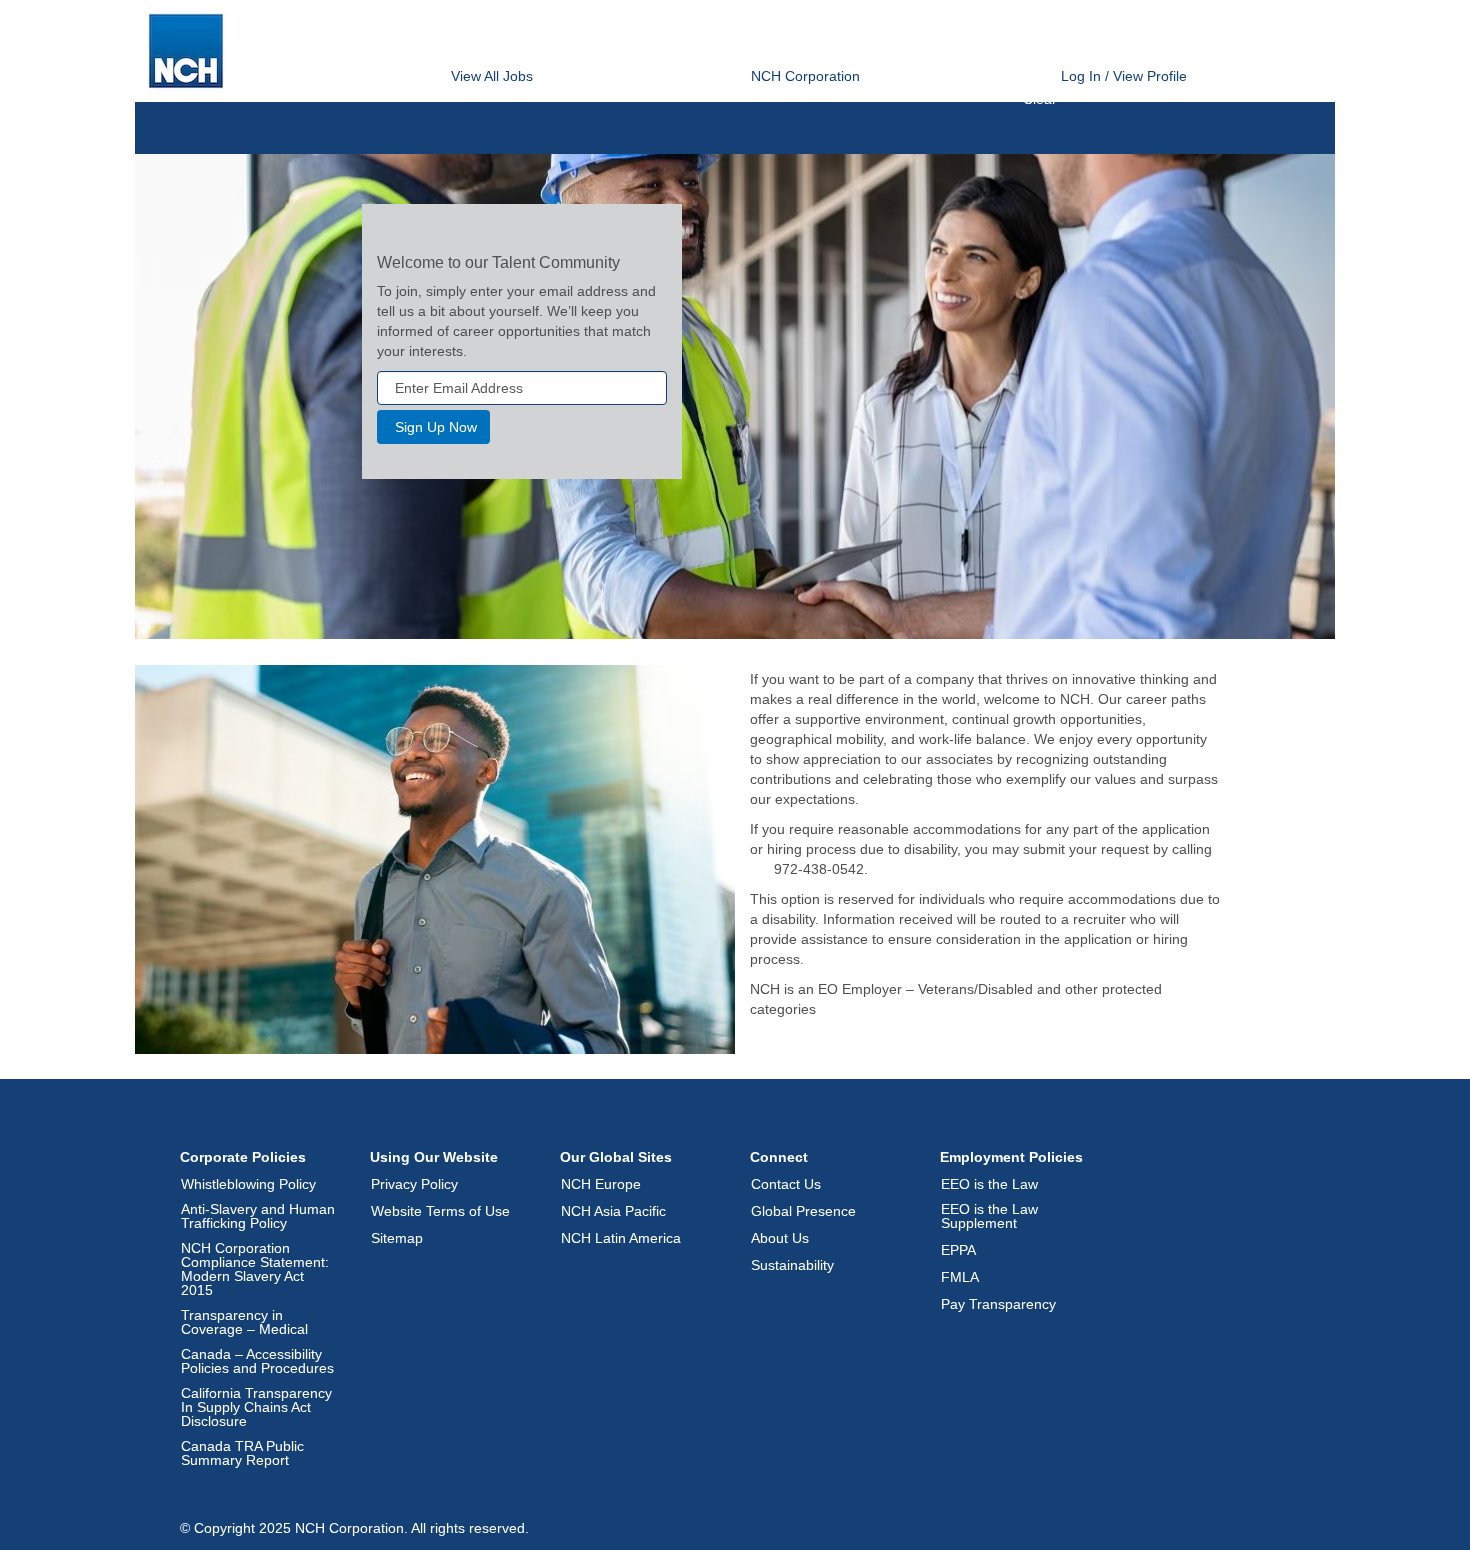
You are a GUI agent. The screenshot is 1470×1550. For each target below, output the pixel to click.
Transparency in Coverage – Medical (244, 1322)
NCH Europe (601, 1184)
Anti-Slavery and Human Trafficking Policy (258, 1216)
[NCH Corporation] (186, 51)
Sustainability (792, 1265)
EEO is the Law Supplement (989, 1216)
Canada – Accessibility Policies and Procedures (257, 1361)
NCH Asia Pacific (613, 1211)
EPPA (958, 1250)
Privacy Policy (414, 1184)
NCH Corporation (805, 76)
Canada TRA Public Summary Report (242, 1453)
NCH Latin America (621, 1238)
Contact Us (786, 1184)
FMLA (960, 1277)
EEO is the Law (989, 1184)
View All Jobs (492, 76)
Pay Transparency (998, 1304)
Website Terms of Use (440, 1211)
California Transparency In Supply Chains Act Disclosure (256, 1407)
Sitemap (397, 1238)
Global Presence (803, 1211)
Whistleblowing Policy (248, 1184)
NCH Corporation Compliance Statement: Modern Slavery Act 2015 (255, 1269)
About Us (780, 1238)
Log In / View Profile (1124, 76)
